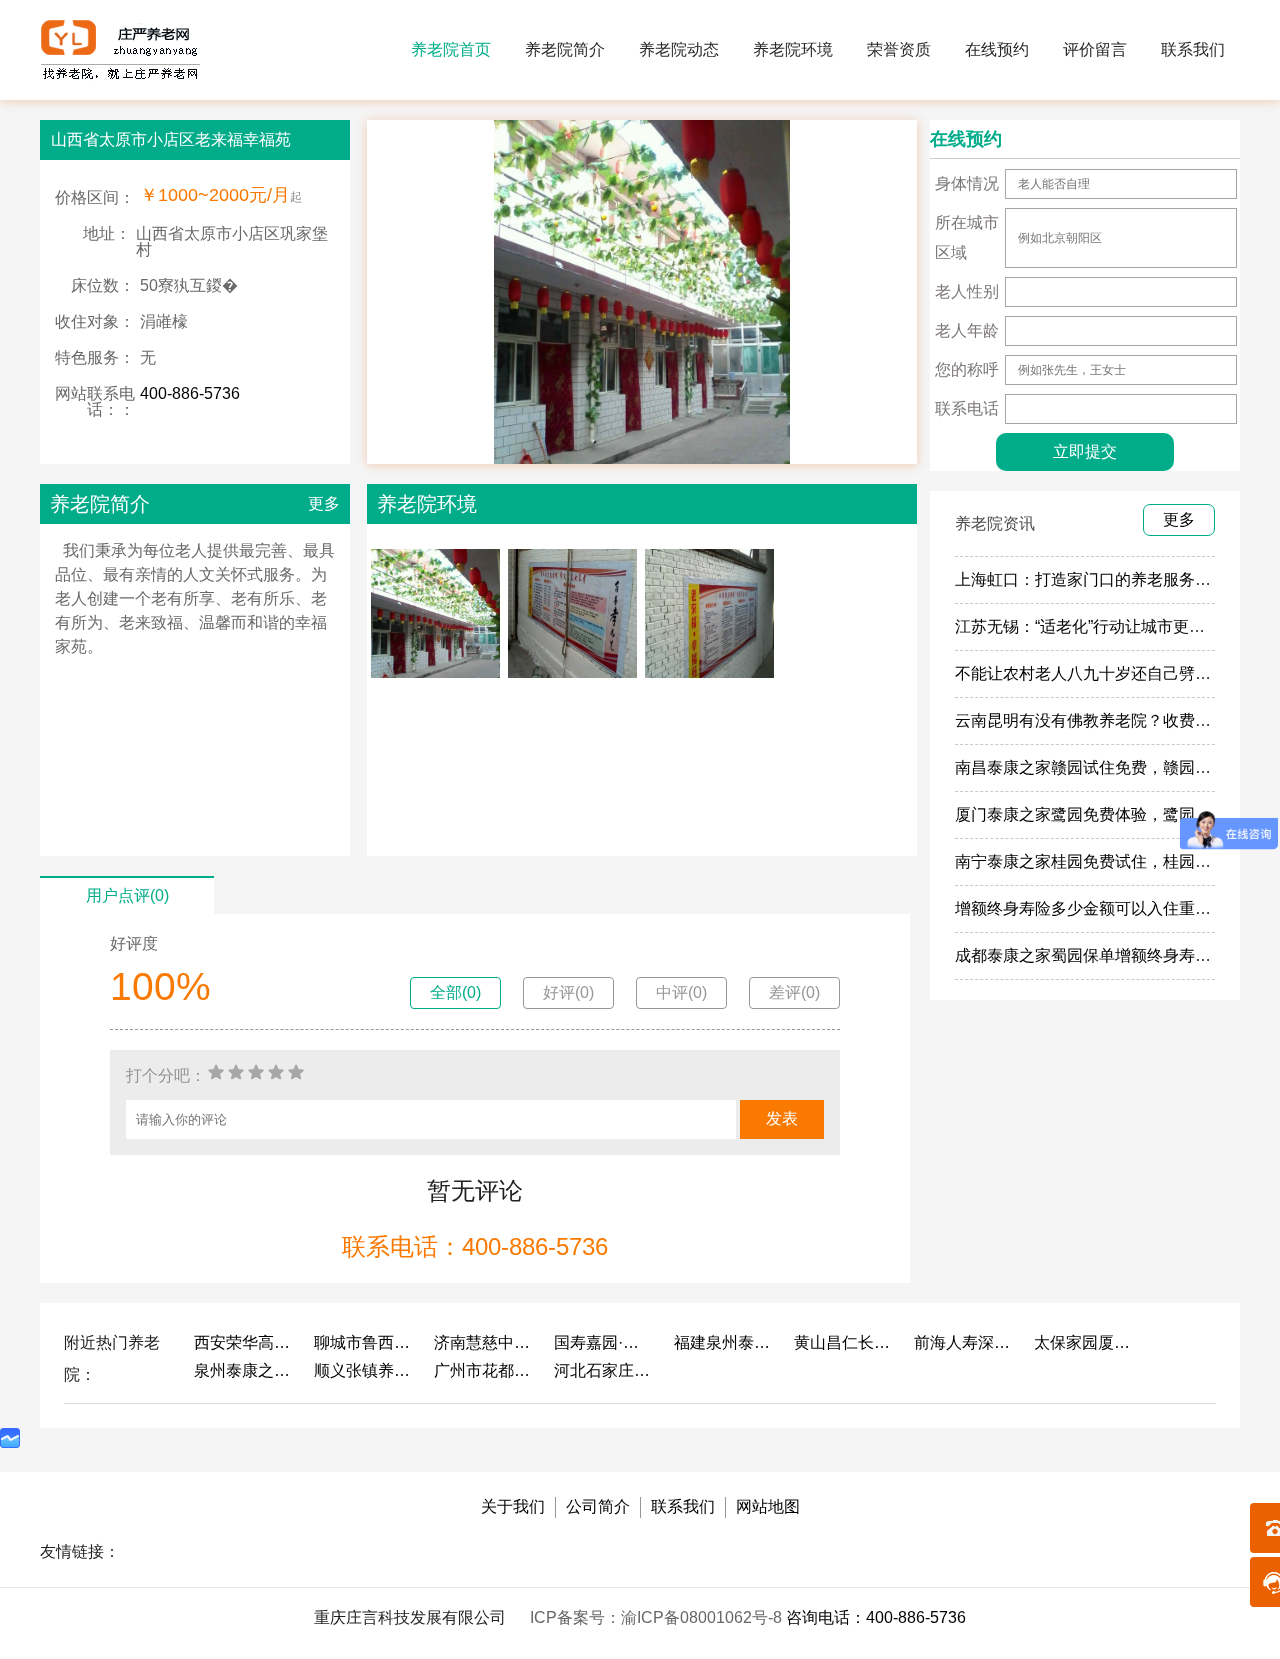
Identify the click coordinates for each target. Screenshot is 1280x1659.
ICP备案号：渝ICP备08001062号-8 (658, 1617)
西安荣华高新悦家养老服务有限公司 (244, 1342)
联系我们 (1193, 49)
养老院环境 (793, 49)
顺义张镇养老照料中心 (364, 1370)
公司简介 (598, 1506)
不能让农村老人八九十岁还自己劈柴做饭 (1099, 673)
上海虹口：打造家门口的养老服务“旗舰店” (1104, 579)
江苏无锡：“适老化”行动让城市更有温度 (1096, 626)
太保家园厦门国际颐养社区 (1084, 1342)
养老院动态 (679, 49)
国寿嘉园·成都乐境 (604, 1342)
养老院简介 (565, 49)
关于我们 (513, 1506)
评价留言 (1095, 49)
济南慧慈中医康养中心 (484, 1342)
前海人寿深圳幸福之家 (964, 1342)
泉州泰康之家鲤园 (244, 1370)
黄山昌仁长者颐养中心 (844, 1342)
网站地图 (768, 1506)
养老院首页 (451, 49)
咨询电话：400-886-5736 (876, 1617)
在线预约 (997, 49)
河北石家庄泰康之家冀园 (604, 1370)
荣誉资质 (899, 49)
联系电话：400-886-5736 (475, 1246)
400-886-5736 (190, 393)
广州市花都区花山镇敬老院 (484, 1370)
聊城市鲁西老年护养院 (364, 1342)
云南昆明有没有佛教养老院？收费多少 (1091, 720)
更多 (324, 503)
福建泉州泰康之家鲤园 (724, 1342)
